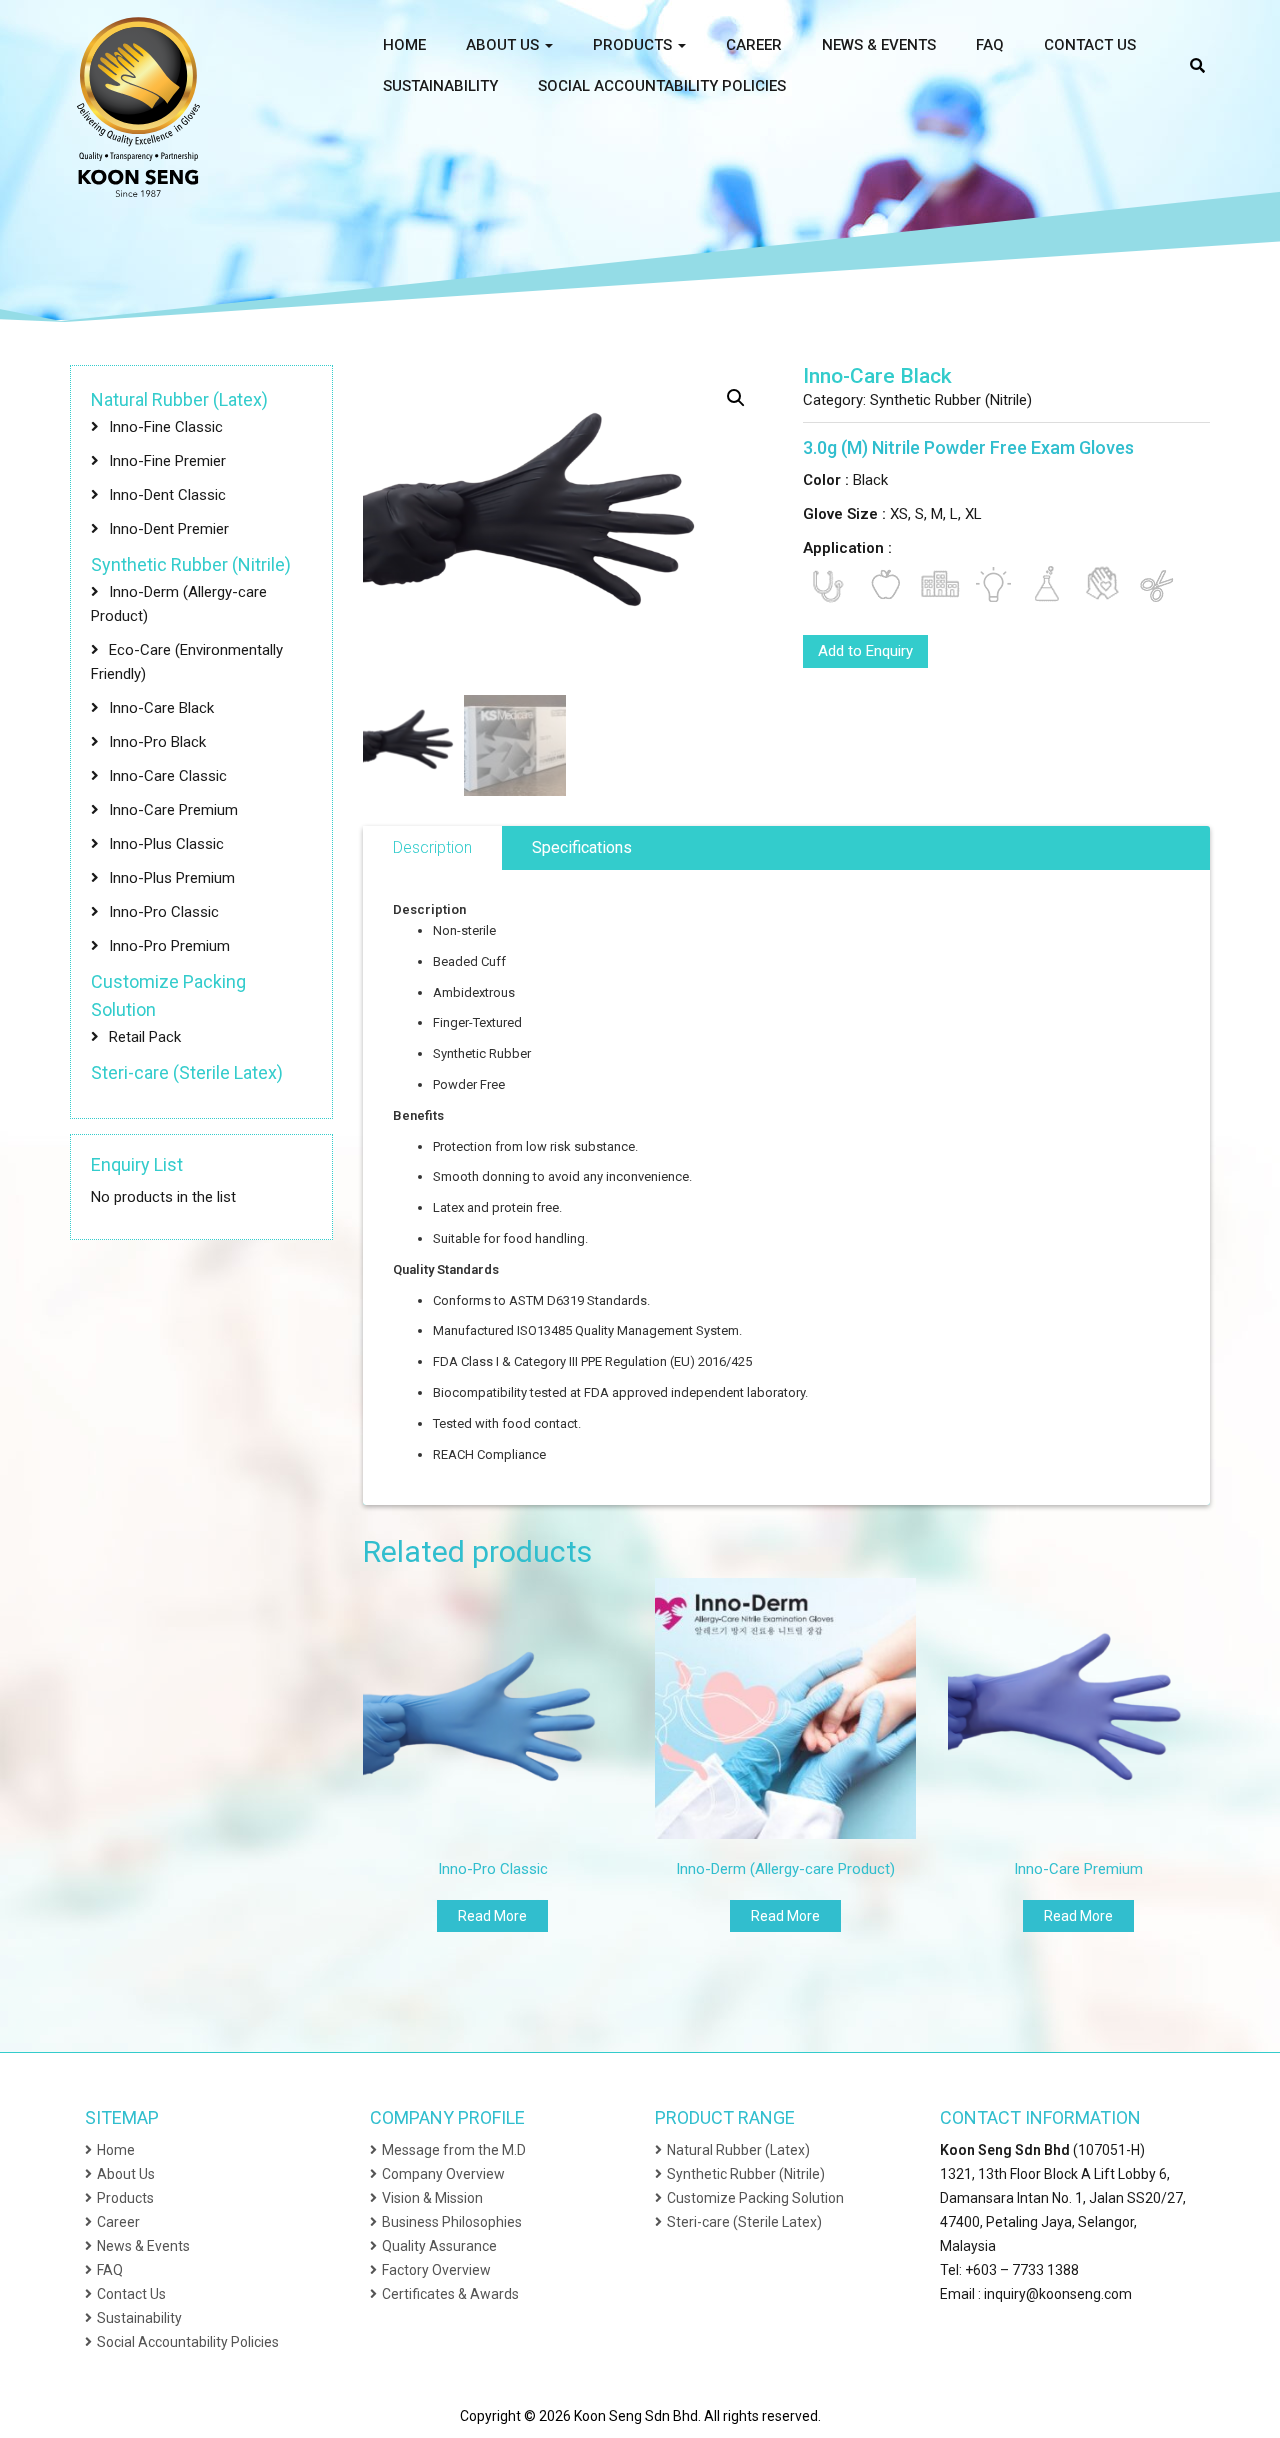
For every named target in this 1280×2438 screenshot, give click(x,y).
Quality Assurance (439, 2246)
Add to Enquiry (865, 651)
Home (404, 45)
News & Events (879, 45)
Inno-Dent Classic (167, 495)
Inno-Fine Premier (167, 461)
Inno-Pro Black (157, 742)
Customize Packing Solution (755, 2198)
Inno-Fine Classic (166, 427)
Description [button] (432, 847)
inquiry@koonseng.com (1058, 2294)
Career (754, 45)
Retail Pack (145, 1037)
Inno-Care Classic (168, 776)
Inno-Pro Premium (169, 946)
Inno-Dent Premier (169, 529)
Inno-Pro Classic (164, 912)
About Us (504, 45)
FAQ (990, 45)
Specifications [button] (582, 847)
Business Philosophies (452, 2222)
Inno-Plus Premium (172, 878)
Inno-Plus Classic (166, 844)
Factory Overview (436, 2270)
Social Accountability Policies (662, 86)
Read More (492, 1916)
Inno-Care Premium (173, 810)
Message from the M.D (454, 2150)
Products (634, 45)
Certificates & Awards (450, 2294)
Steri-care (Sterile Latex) (187, 1072)
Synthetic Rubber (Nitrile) (951, 400)
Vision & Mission (432, 2198)
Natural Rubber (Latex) (179, 399)
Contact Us (1090, 45)
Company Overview (443, 2174)
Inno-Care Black (161, 708)
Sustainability (440, 86)
